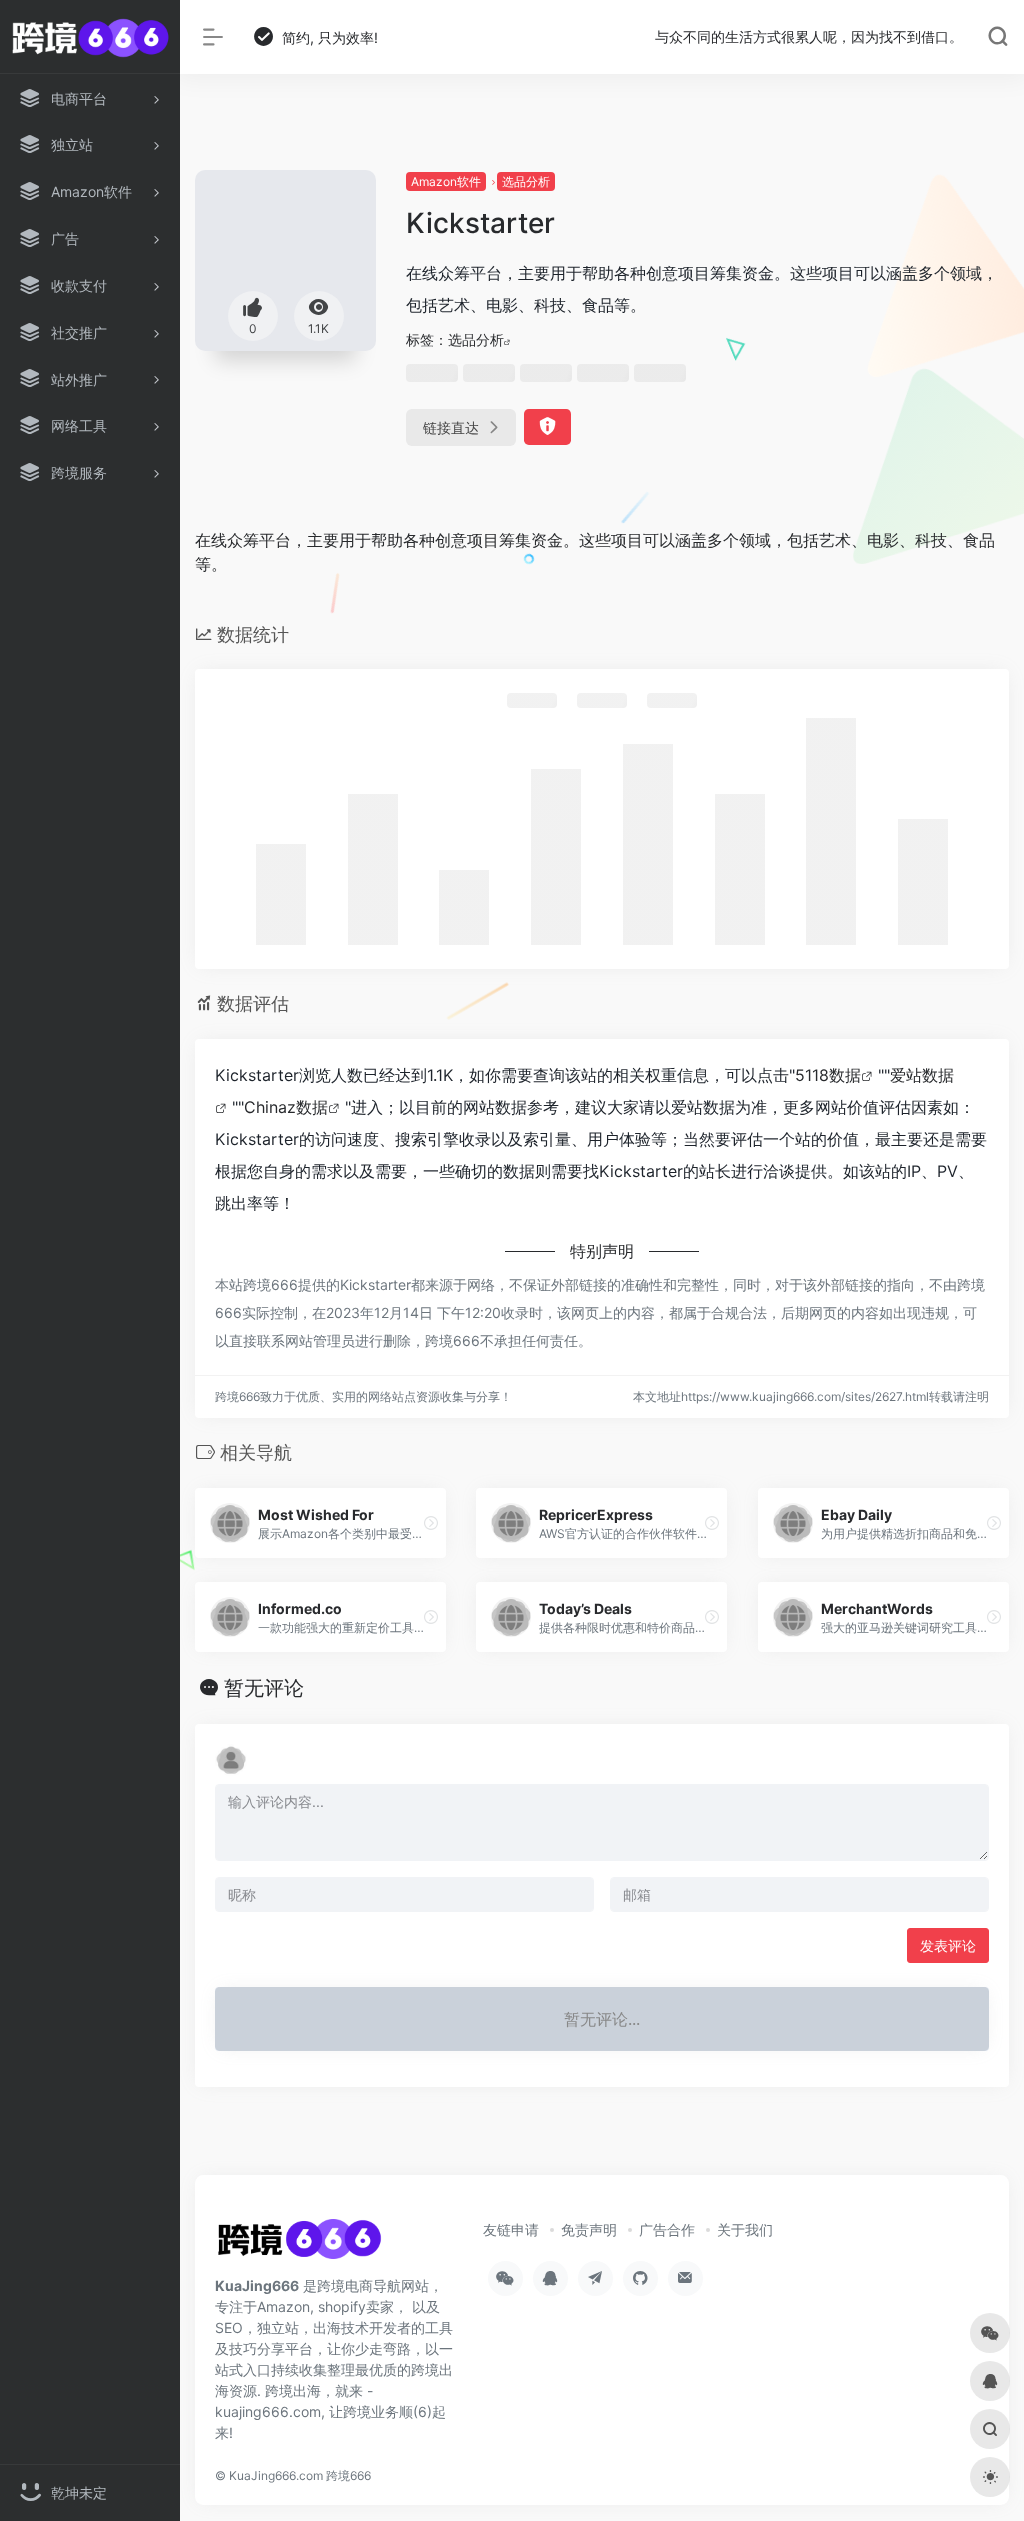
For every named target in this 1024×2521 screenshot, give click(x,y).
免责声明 (589, 2229)
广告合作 (667, 2229)
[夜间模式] (990, 2477)
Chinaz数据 (286, 1107)
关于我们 (745, 2229)
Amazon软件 (446, 181)
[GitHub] (640, 2278)
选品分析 (526, 181)
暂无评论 (264, 1688)
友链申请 (511, 2229)
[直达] (431, 1523)
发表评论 (948, 1945)
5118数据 (828, 1075)
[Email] (685, 2278)
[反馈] (547, 427)
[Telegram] (595, 2278)
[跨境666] (298, 2245)
